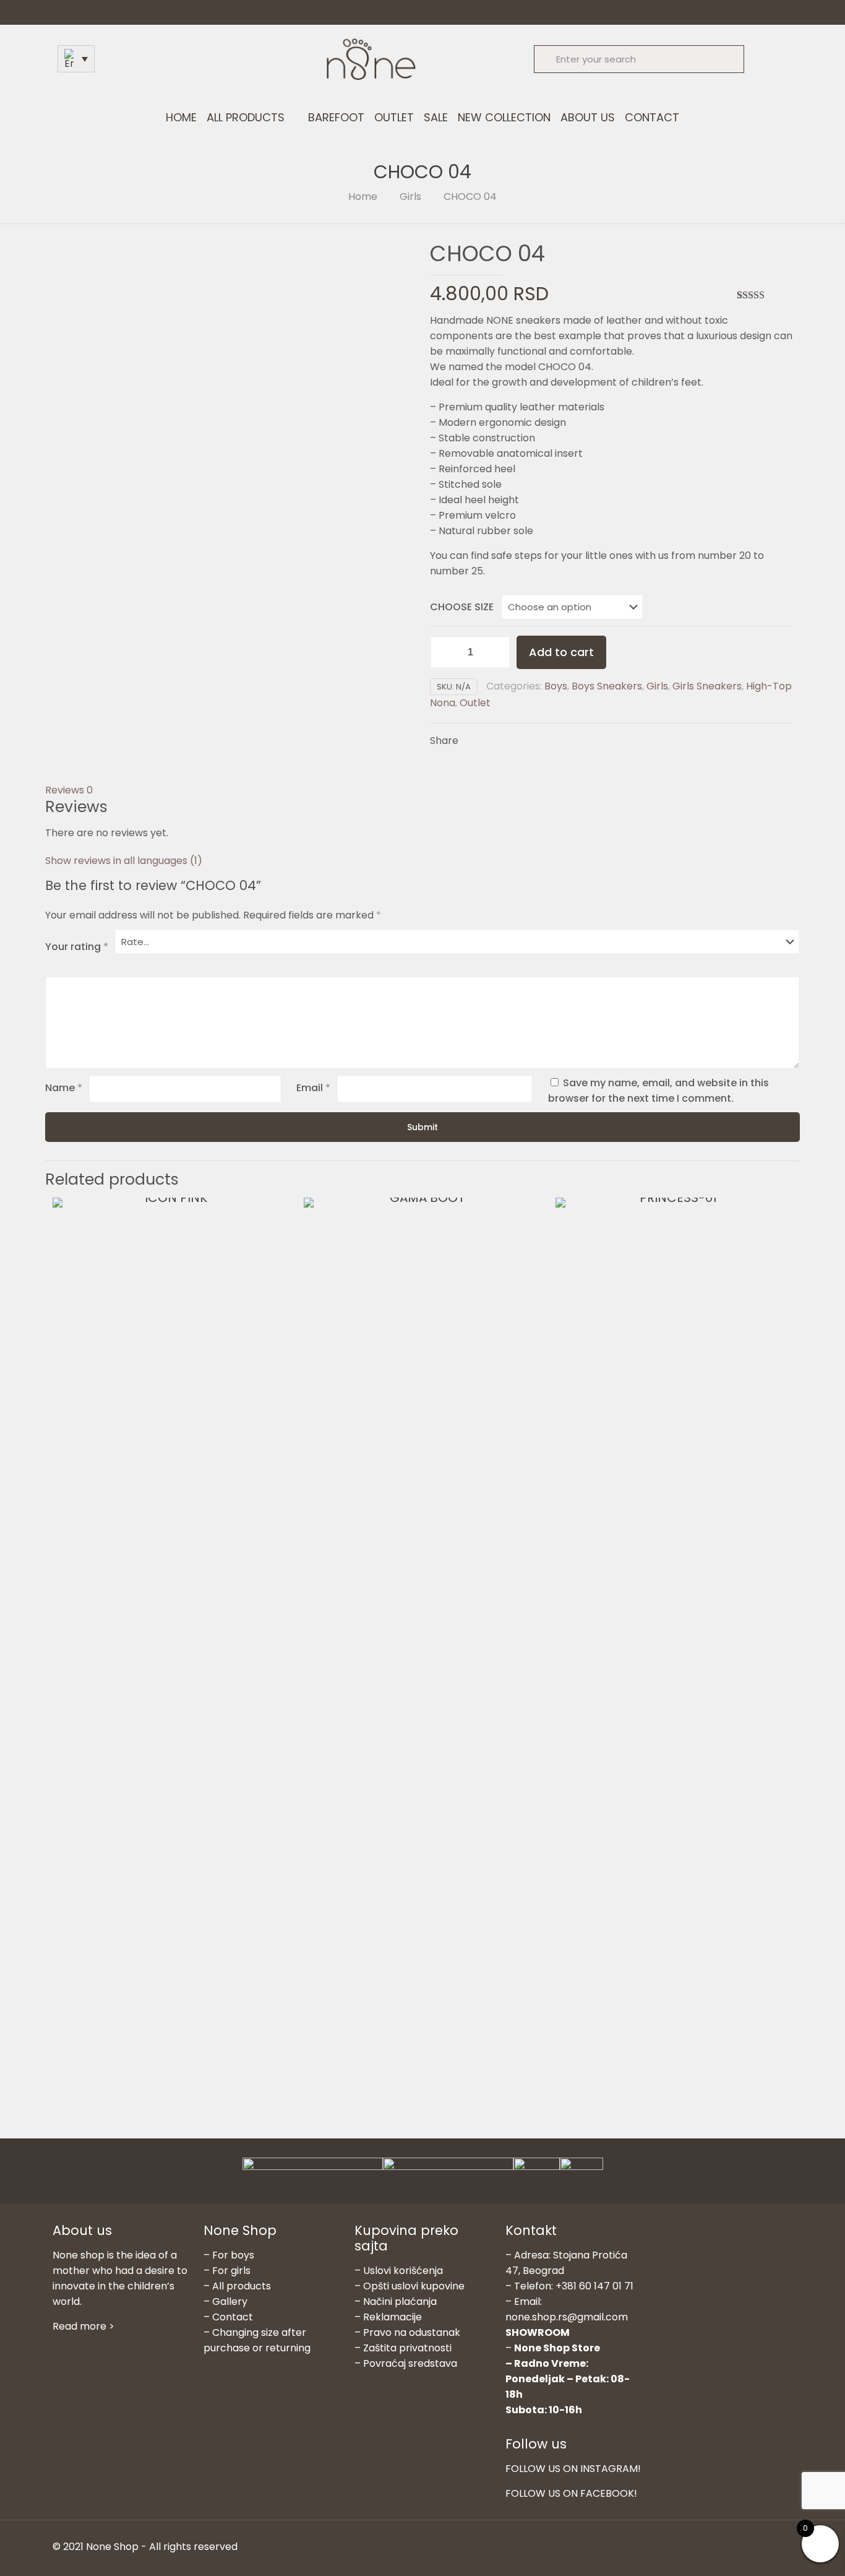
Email (313, 1088)
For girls (231, 2271)
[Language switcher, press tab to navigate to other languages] (76, 59)
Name (64, 1088)
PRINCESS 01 (659, 1633)
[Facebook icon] (736, 2547)
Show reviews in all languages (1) (124, 861)
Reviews (69, 790)
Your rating (77, 947)
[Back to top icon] (779, 2546)
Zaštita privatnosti (407, 2348)
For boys (233, 2255)
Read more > (84, 2326)
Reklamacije (392, 2317)
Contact (233, 2317)
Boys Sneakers (607, 686)
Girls (410, 197)
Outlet (475, 703)
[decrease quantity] (444, 652)
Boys (556, 686)
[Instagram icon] (749, 2547)
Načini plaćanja (400, 2302)
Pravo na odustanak (412, 2332)
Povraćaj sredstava (410, 2363)
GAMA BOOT (408, 1633)
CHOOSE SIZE (462, 607)
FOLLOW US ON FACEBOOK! (571, 2493)
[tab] (422, 790)
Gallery (230, 2302)
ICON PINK (156, 1633)
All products (242, 2286)
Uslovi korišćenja (403, 2271)
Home (363, 197)
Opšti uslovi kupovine (414, 2286)
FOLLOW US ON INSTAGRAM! (573, 2469)
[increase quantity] (496, 652)
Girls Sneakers (707, 686)
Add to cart (561, 652)
